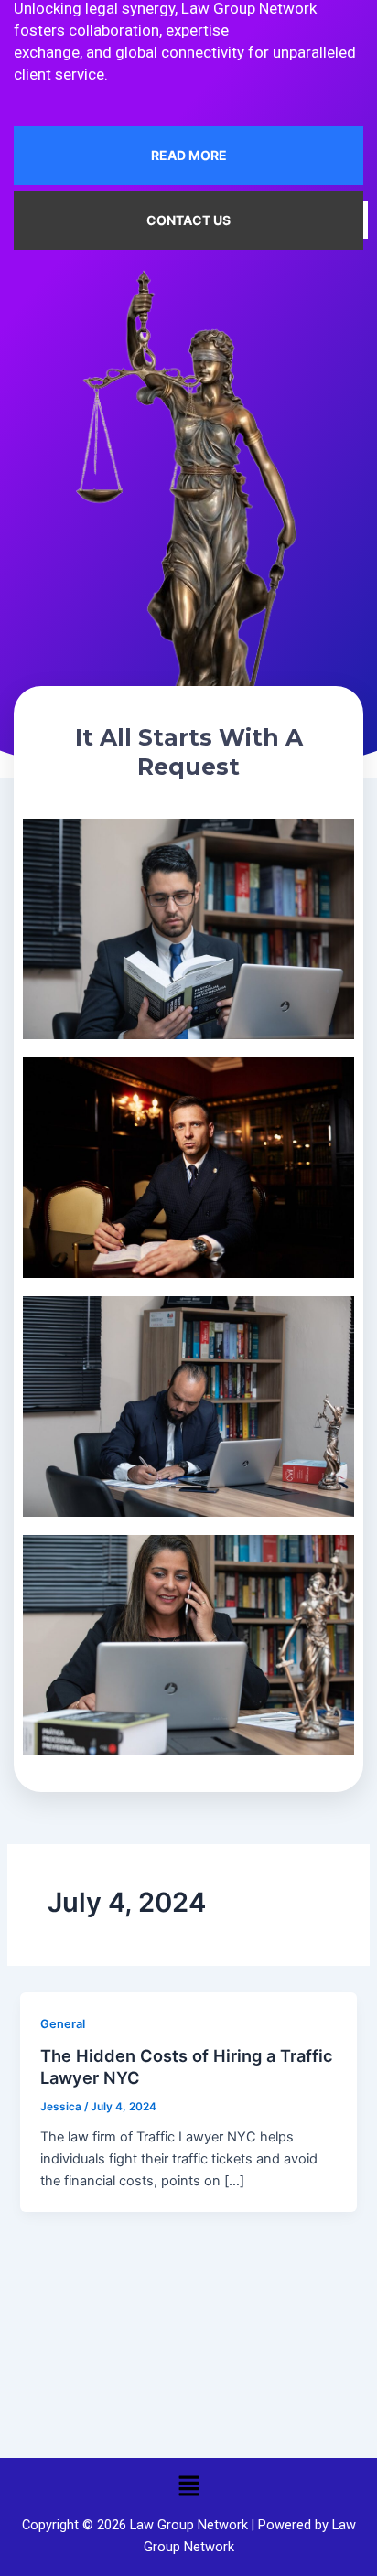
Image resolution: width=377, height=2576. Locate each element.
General (63, 2024)
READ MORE (189, 155)
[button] (188, 2486)
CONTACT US (188, 220)
